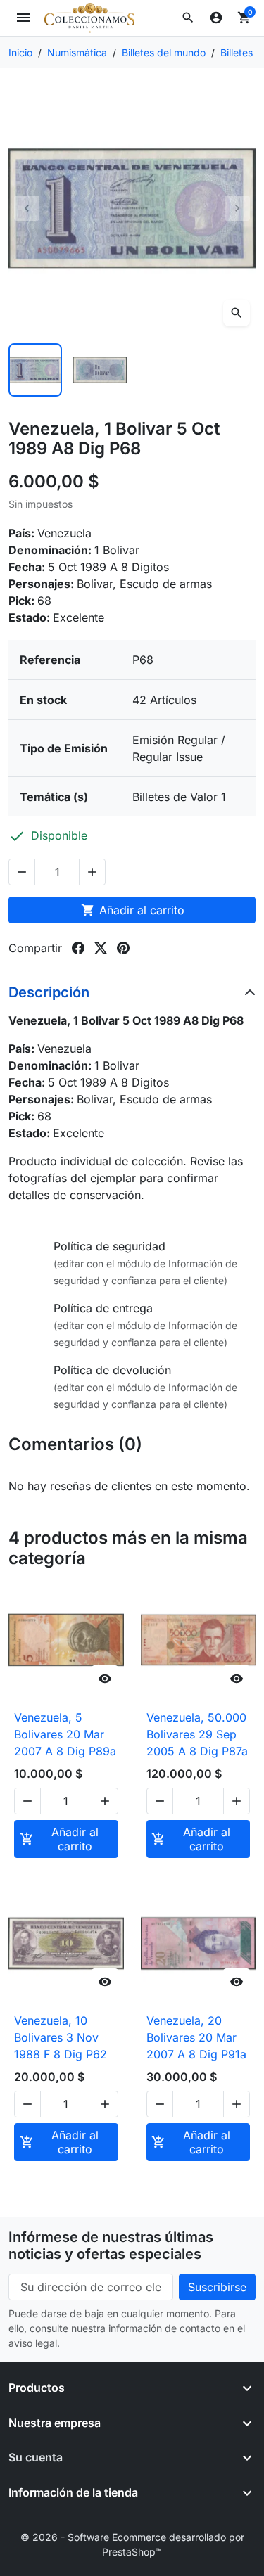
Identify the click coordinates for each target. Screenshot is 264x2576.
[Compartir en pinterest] (123, 948)
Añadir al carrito (133, 910)
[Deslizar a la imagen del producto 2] (100, 370)
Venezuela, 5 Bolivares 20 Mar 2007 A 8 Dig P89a (65, 1734)
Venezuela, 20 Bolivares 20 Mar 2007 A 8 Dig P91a (196, 2037)
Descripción (49, 992)
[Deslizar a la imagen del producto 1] (35, 370)
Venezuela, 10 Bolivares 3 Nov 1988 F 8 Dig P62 (61, 2037)
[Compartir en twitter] (101, 948)
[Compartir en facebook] (78, 948)
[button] (188, 18)
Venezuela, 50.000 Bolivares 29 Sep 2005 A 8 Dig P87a (197, 1734)
